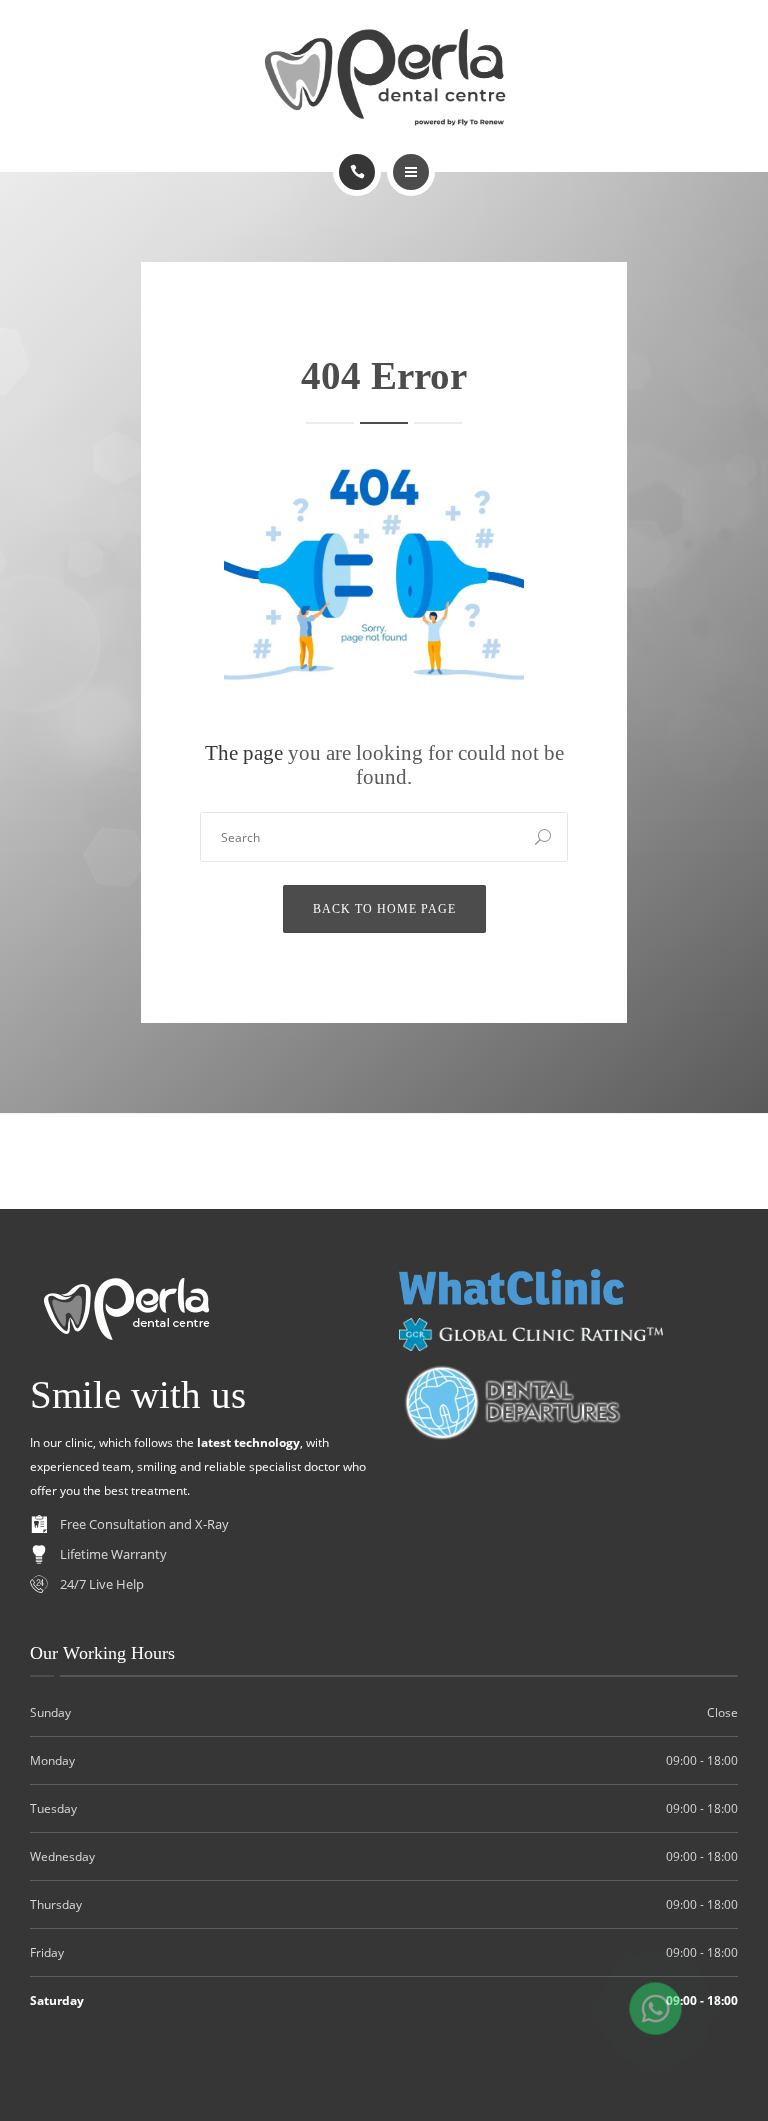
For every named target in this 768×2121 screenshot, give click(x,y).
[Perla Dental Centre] (384, 74)
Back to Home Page (384, 909)
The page (244, 753)
